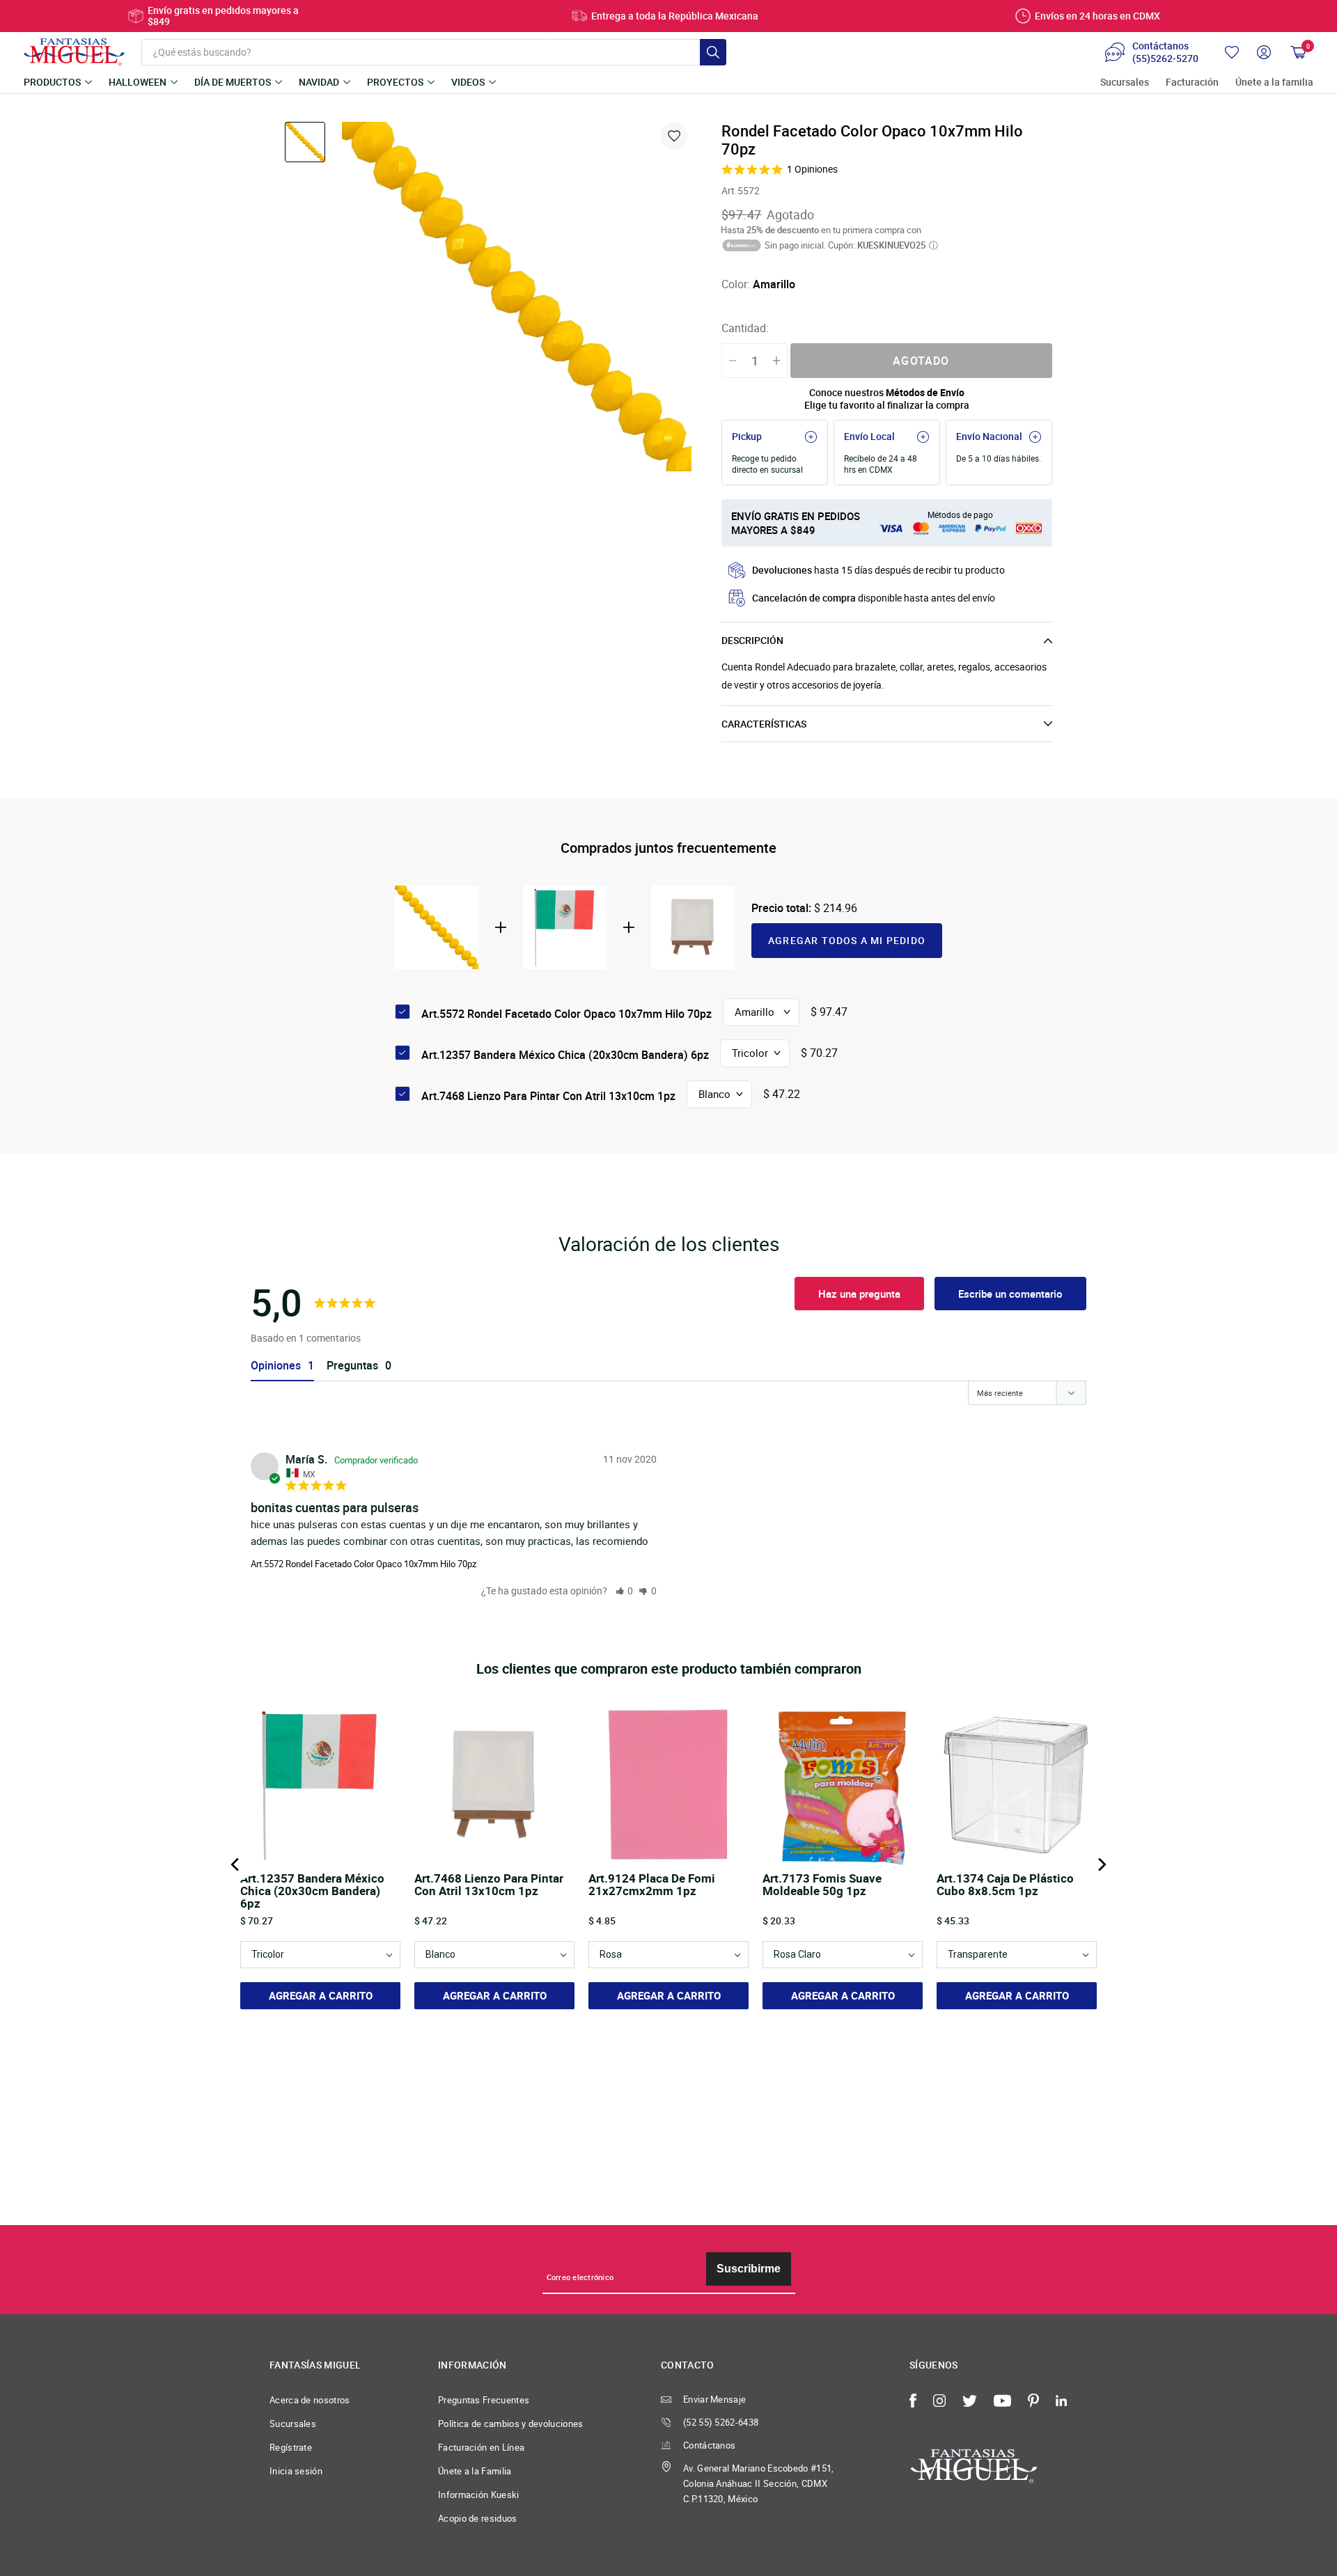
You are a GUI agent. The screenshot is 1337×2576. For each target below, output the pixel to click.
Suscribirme (749, 2269)
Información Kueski (479, 2495)
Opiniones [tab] (276, 1366)
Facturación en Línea (481, 2447)
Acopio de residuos (478, 2518)
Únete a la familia (1274, 83)
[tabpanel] (517, 297)
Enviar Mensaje (714, 2399)
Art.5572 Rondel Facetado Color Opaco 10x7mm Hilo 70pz (363, 1564)
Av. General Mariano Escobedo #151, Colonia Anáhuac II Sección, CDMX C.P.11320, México (759, 2483)
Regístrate (291, 2447)
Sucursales (1125, 83)
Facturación (1192, 83)
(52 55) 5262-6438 (721, 2422)
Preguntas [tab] (352, 1366)
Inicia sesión (296, 2471)
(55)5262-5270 (1165, 58)
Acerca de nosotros (310, 2400)
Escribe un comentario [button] (1010, 1294)
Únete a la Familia (475, 2471)
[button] (625, 1591)
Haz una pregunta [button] (859, 1294)
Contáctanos (709, 2445)
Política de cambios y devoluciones (511, 2424)
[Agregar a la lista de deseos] (674, 136)
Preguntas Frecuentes (484, 2400)
